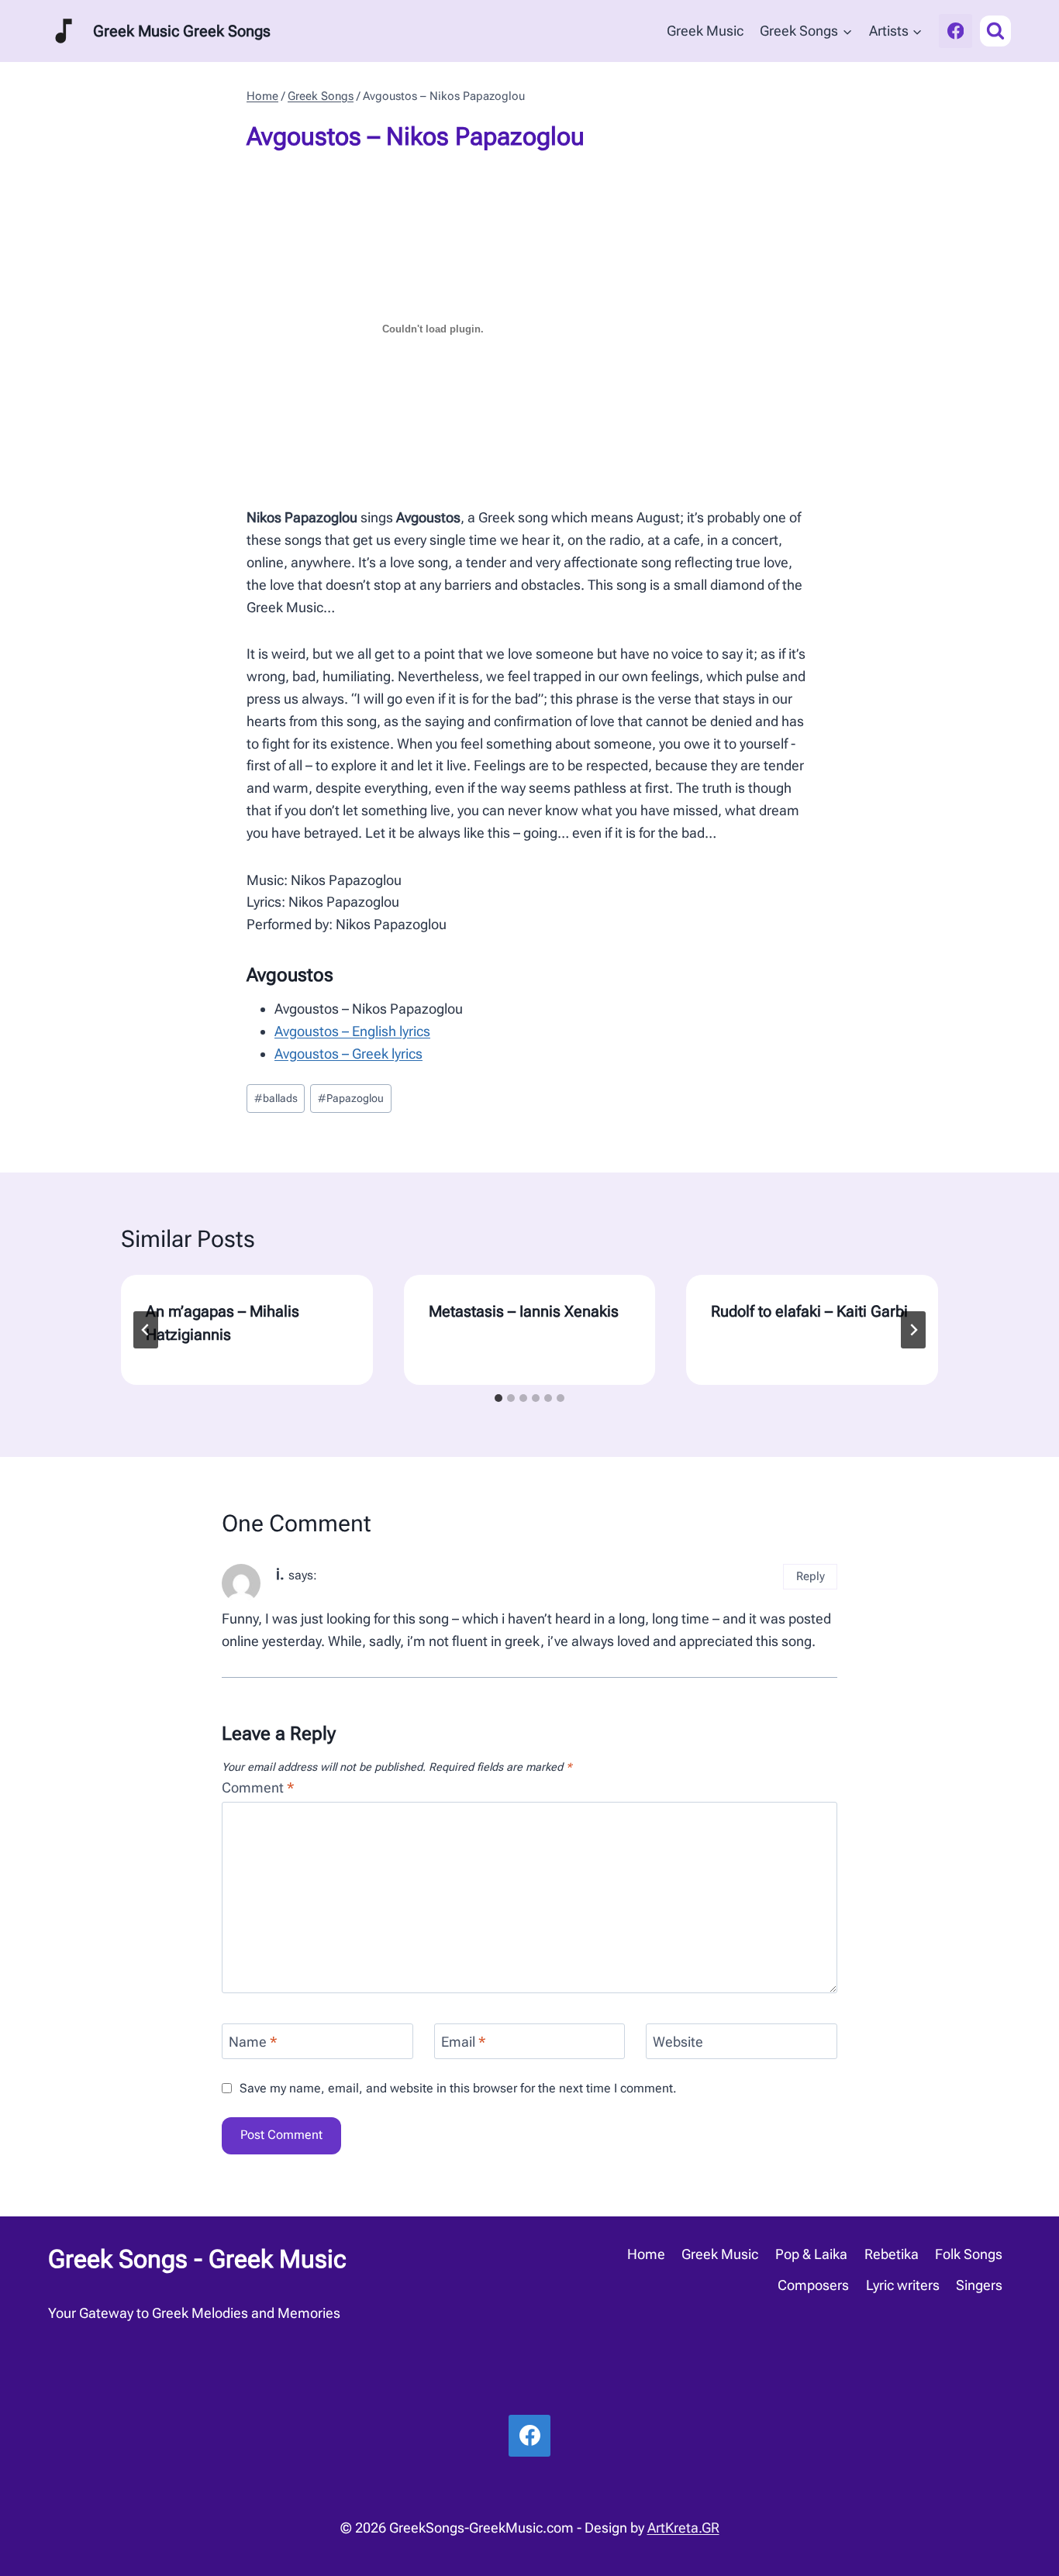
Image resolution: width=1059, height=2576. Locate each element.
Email (464, 2042)
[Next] (913, 1330)
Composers (813, 2285)
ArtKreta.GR (683, 2528)
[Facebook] (956, 31)
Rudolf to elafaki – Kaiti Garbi (809, 1311)
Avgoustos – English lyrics (352, 1031)
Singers (979, 2285)
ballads (276, 1099)
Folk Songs (969, 2254)
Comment (258, 1787)
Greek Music (705, 31)
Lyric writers (903, 2285)
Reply (811, 1576)
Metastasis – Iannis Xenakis (524, 1311)
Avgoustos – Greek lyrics (348, 1054)
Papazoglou (351, 1099)
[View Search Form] (995, 31)
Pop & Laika (811, 2254)
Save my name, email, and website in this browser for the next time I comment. (458, 2088)
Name (253, 2042)
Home (646, 2254)
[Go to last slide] (146, 1330)
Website (678, 2042)
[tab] (498, 1398)
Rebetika (892, 2254)
